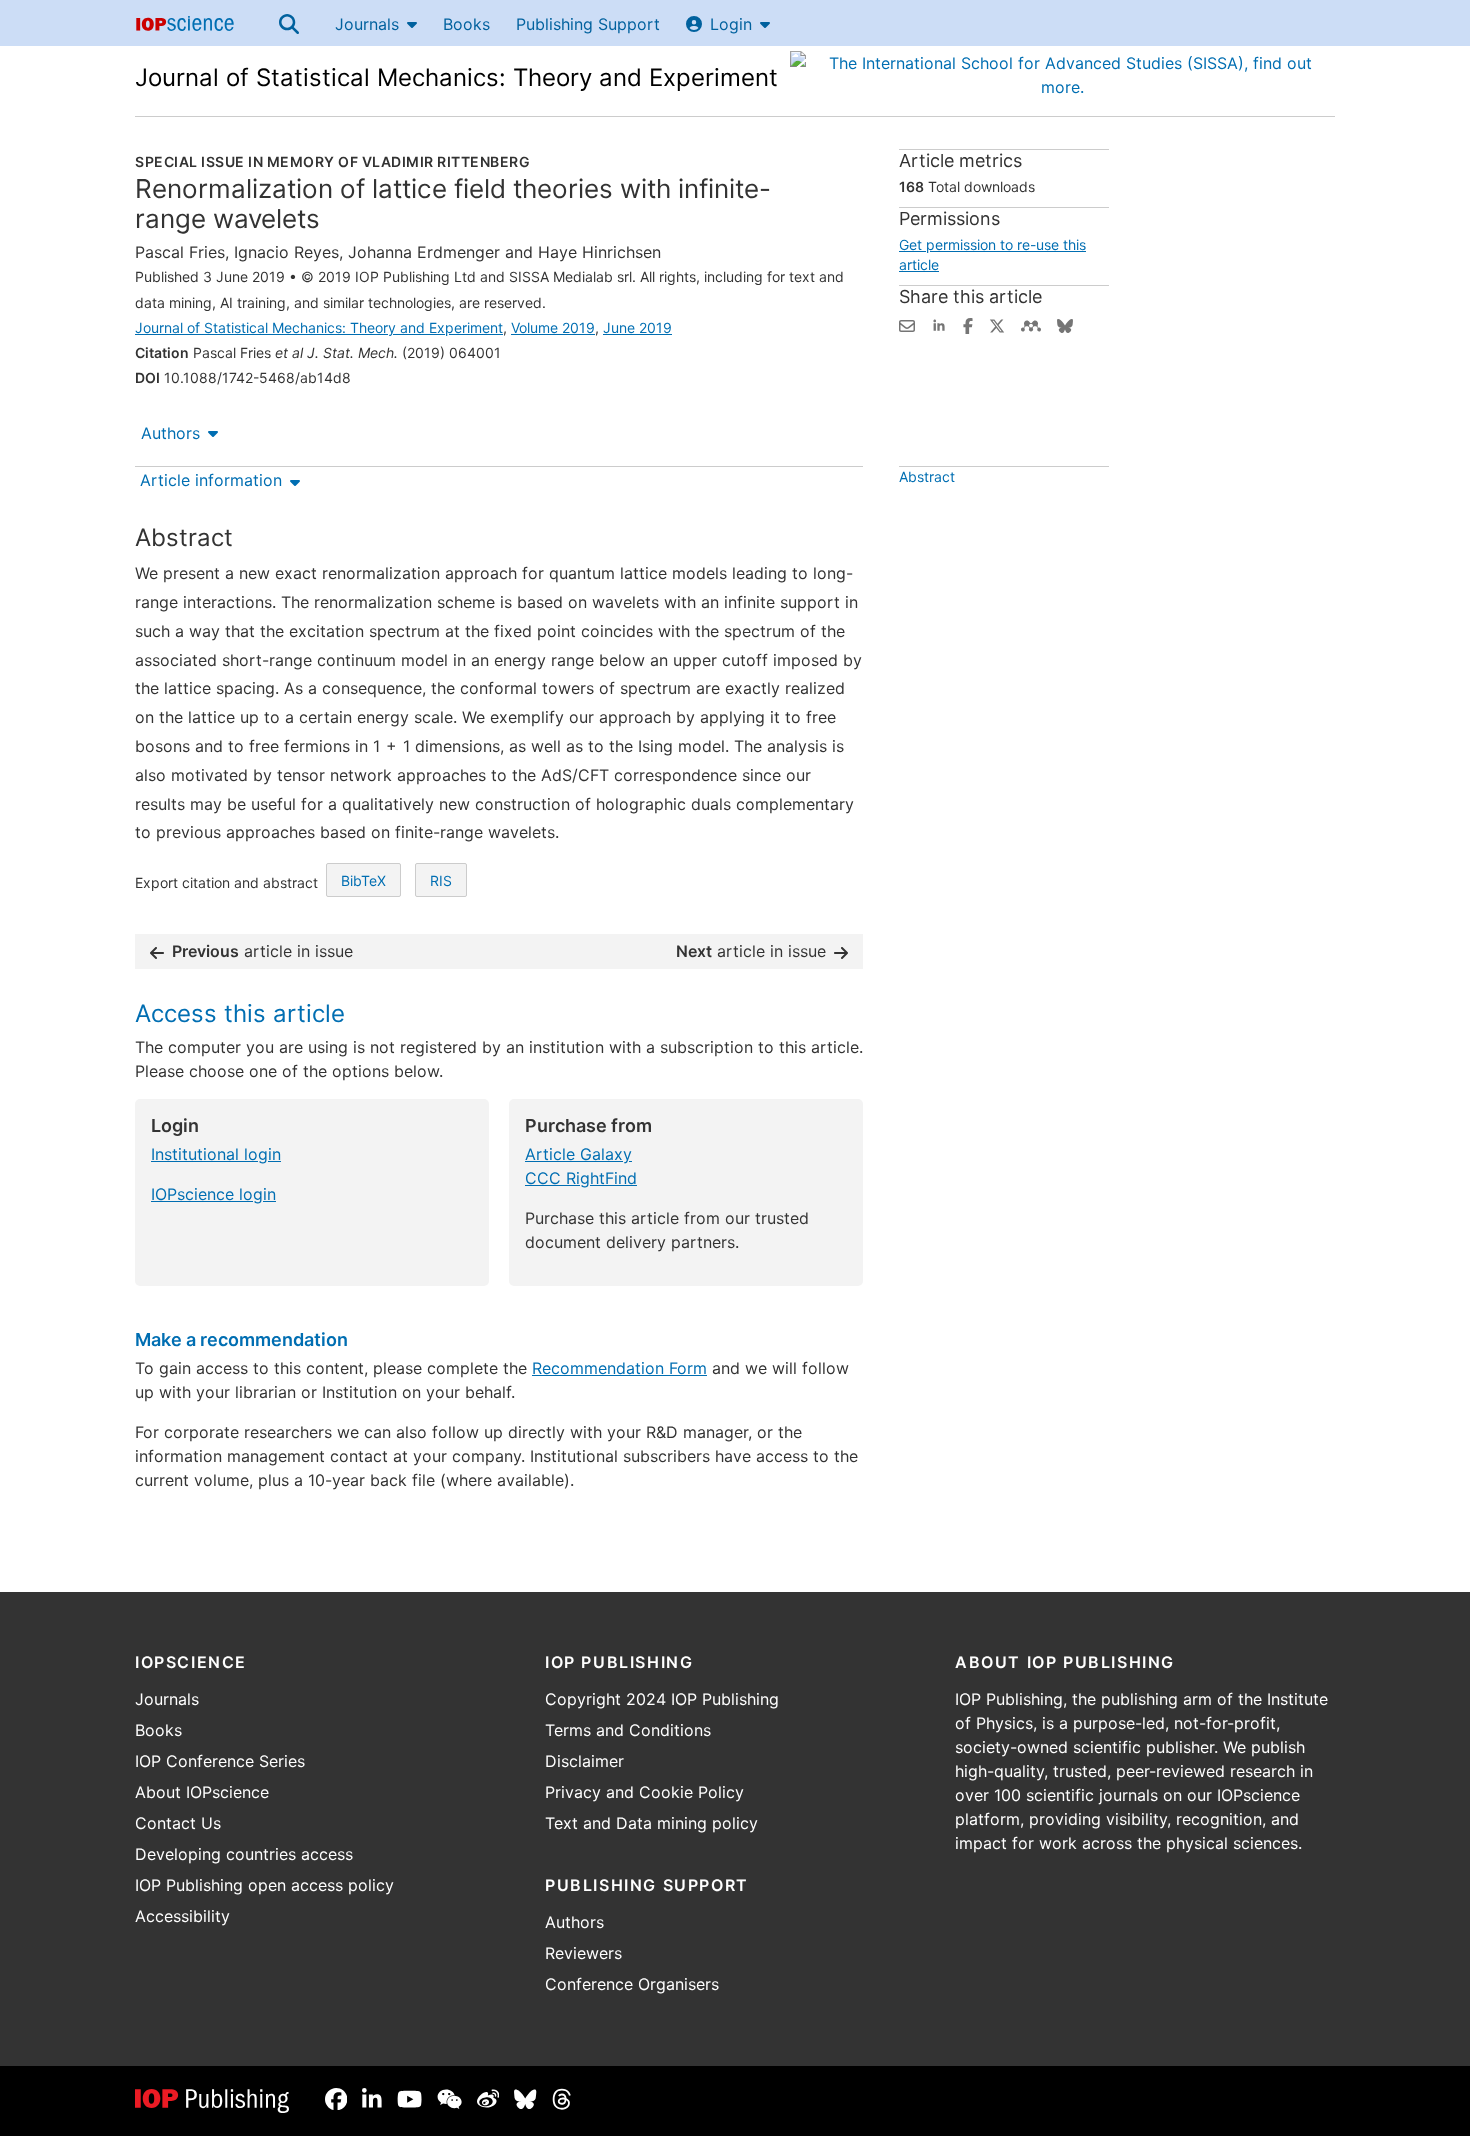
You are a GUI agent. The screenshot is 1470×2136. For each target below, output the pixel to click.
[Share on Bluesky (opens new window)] (1065, 324)
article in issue (262, 951)
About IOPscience (202, 1792)
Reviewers (583, 1953)
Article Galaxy (578, 1154)
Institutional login (216, 1154)
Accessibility (182, 1916)
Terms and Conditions (628, 1730)
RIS (441, 880)
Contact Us (178, 1823)
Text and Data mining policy (651, 1823)
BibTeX (363, 880)
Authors (170, 433)
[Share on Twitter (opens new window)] (997, 324)
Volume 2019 (553, 327)
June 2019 (637, 327)
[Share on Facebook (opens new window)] (968, 324)
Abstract (927, 476)
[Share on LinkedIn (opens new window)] (939, 324)
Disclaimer (584, 1761)
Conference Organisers (632, 1984)
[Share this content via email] (907, 324)
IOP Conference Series (220, 1761)
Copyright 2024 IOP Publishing (662, 1699)
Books (466, 24)
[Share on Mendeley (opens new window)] (1031, 324)
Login (731, 24)
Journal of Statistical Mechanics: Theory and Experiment (456, 77)
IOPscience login (213, 1194)
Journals (367, 24)
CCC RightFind (581, 1178)
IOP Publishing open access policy (264, 1885)
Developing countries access (244, 1854)
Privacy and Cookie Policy (644, 1792)
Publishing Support (588, 24)
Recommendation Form (619, 1368)
